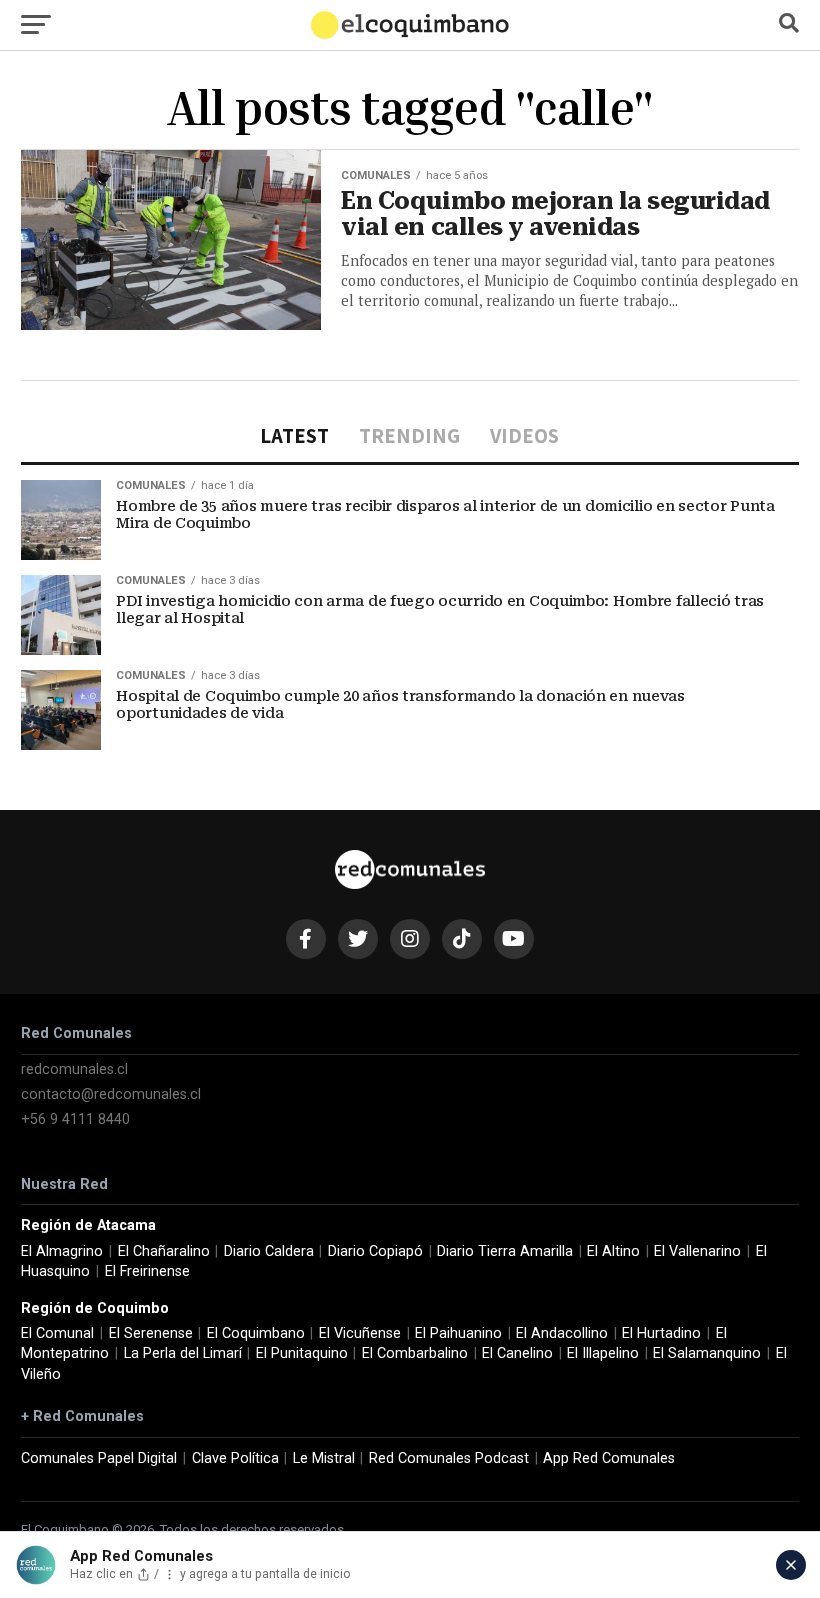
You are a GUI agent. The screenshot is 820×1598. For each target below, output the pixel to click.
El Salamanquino (707, 1353)
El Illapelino (603, 1353)
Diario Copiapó (375, 1251)
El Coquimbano (256, 1333)
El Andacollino (562, 1333)
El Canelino (517, 1353)
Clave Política (235, 1458)
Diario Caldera (269, 1251)
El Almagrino (62, 1251)
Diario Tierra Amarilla (505, 1251)
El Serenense (151, 1333)
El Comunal (57, 1333)
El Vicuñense (360, 1333)
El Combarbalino (415, 1353)
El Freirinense (147, 1271)
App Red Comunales (609, 1458)
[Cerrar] (791, 1565)
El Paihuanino (458, 1333)
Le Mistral (324, 1458)
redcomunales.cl (74, 1069)
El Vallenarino (697, 1251)
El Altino (613, 1251)
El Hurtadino (661, 1333)
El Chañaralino (164, 1251)
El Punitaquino (302, 1353)
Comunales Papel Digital (99, 1458)
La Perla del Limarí (183, 1353)
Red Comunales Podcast (449, 1458)
